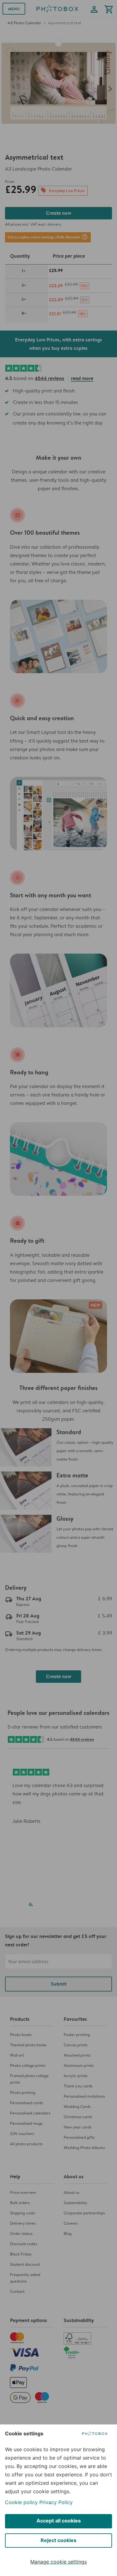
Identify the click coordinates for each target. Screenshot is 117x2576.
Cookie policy (21, 2502)
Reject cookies (58, 2540)
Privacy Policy (56, 2502)
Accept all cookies (59, 2521)
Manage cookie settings (58, 2562)
